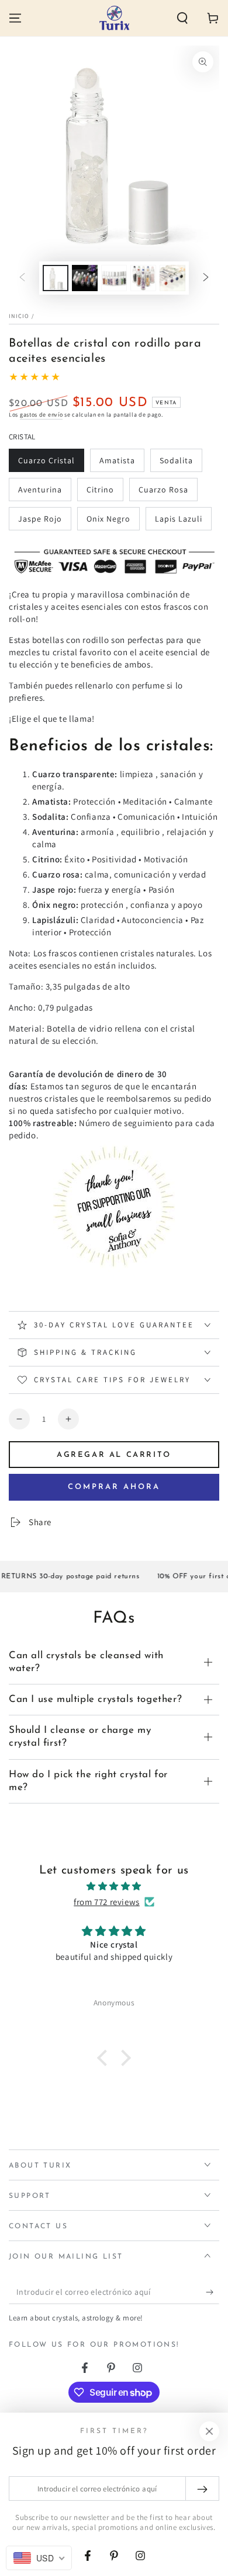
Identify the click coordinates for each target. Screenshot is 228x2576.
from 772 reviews (107, 1902)
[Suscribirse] (213, 2292)
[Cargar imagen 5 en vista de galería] (172, 278)
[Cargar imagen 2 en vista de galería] (85, 278)
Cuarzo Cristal (46, 464)
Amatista (120, 464)
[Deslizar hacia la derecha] (206, 278)
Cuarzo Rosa (163, 493)
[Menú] (15, 18)
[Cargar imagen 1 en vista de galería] (56, 278)
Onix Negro (108, 522)
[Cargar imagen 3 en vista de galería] (114, 278)
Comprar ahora (114, 1487)
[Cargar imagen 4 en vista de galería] (143, 278)
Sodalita (180, 464)
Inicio (19, 316)
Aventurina (40, 493)
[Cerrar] (209, 2431)
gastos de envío (42, 415)
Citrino (105, 493)
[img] (114, 1886)
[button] (182, 18)
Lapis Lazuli (178, 522)
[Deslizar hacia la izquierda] (22, 278)
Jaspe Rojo (40, 522)
